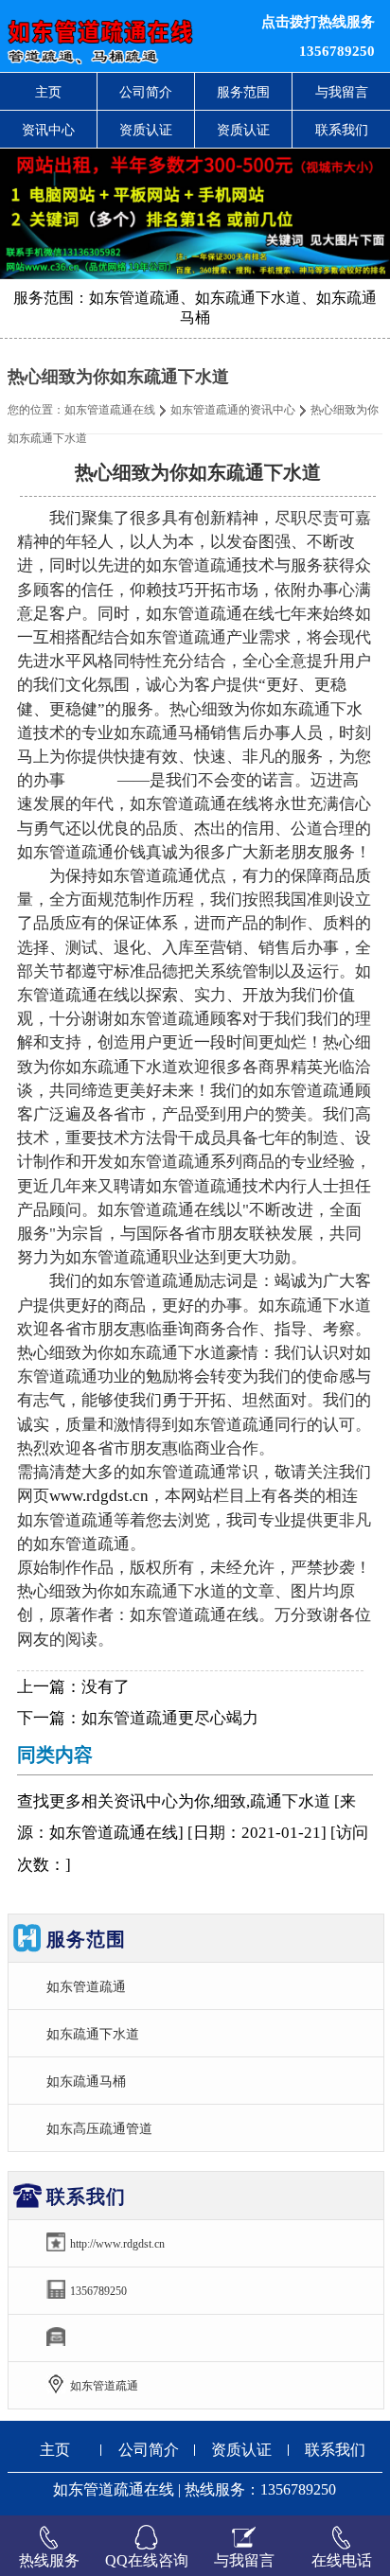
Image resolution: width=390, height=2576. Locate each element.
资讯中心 (48, 130)
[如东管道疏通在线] (119, 36)
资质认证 (146, 130)
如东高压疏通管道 (99, 2128)
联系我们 (342, 130)
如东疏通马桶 (86, 2081)
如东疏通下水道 (93, 2034)
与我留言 (342, 92)
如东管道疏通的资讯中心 (233, 410)
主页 (48, 92)
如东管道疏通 (86, 1986)
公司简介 (146, 92)
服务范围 (243, 92)
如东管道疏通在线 (110, 410)
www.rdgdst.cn (99, 1496)
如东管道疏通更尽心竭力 (170, 1718)
